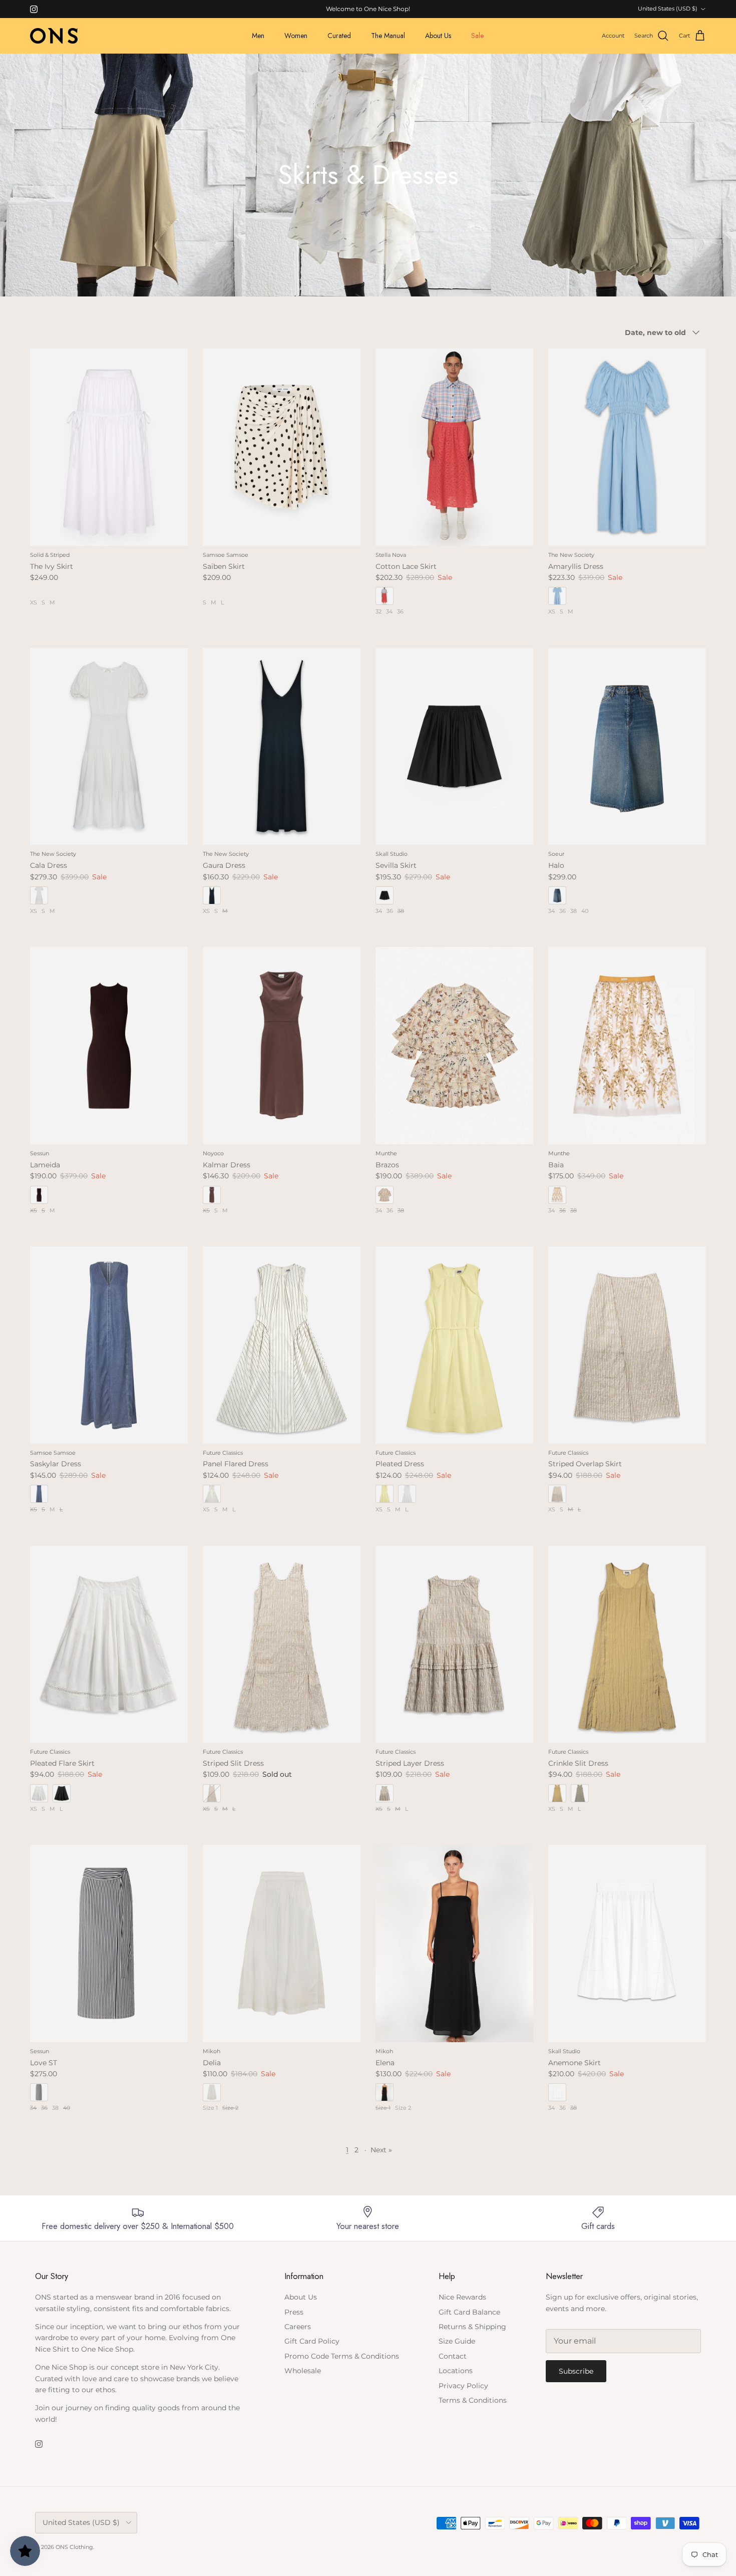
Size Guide (457, 2341)
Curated (339, 36)
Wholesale (303, 2371)
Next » (381, 2150)
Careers (298, 2327)
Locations (456, 2371)
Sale (477, 36)
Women (296, 36)
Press (294, 2312)
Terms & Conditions (473, 2400)
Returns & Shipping (472, 2327)
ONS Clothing (74, 2547)
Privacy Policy (463, 2386)
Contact (453, 2356)
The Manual (388, 36)
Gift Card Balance (469, 2312)
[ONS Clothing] (54, 36)
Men (258, 36)
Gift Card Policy (312, 2341)
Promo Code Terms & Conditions (342, 2356)
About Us (438, 36)
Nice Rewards (462, 2297)
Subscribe (576, 2371)
